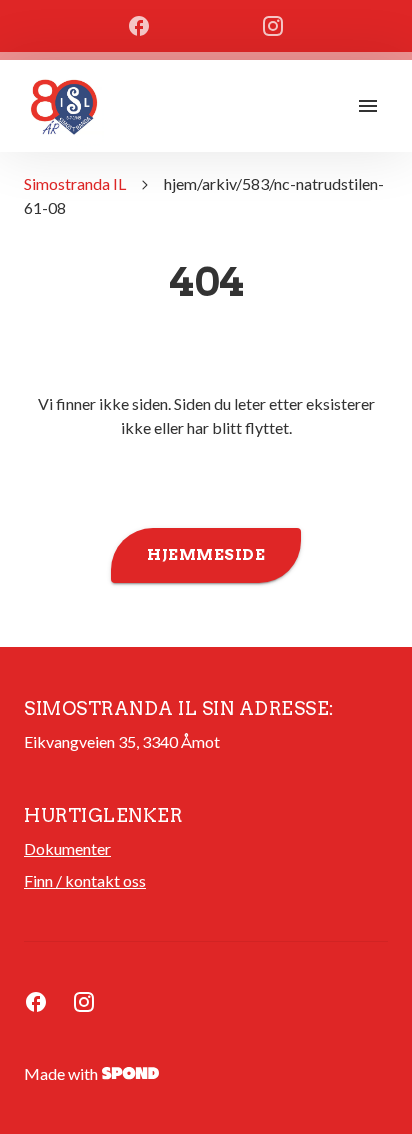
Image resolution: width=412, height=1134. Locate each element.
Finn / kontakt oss (85, 880)
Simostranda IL (75, 183)
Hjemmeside (206, 555)
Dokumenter (67, 848)
